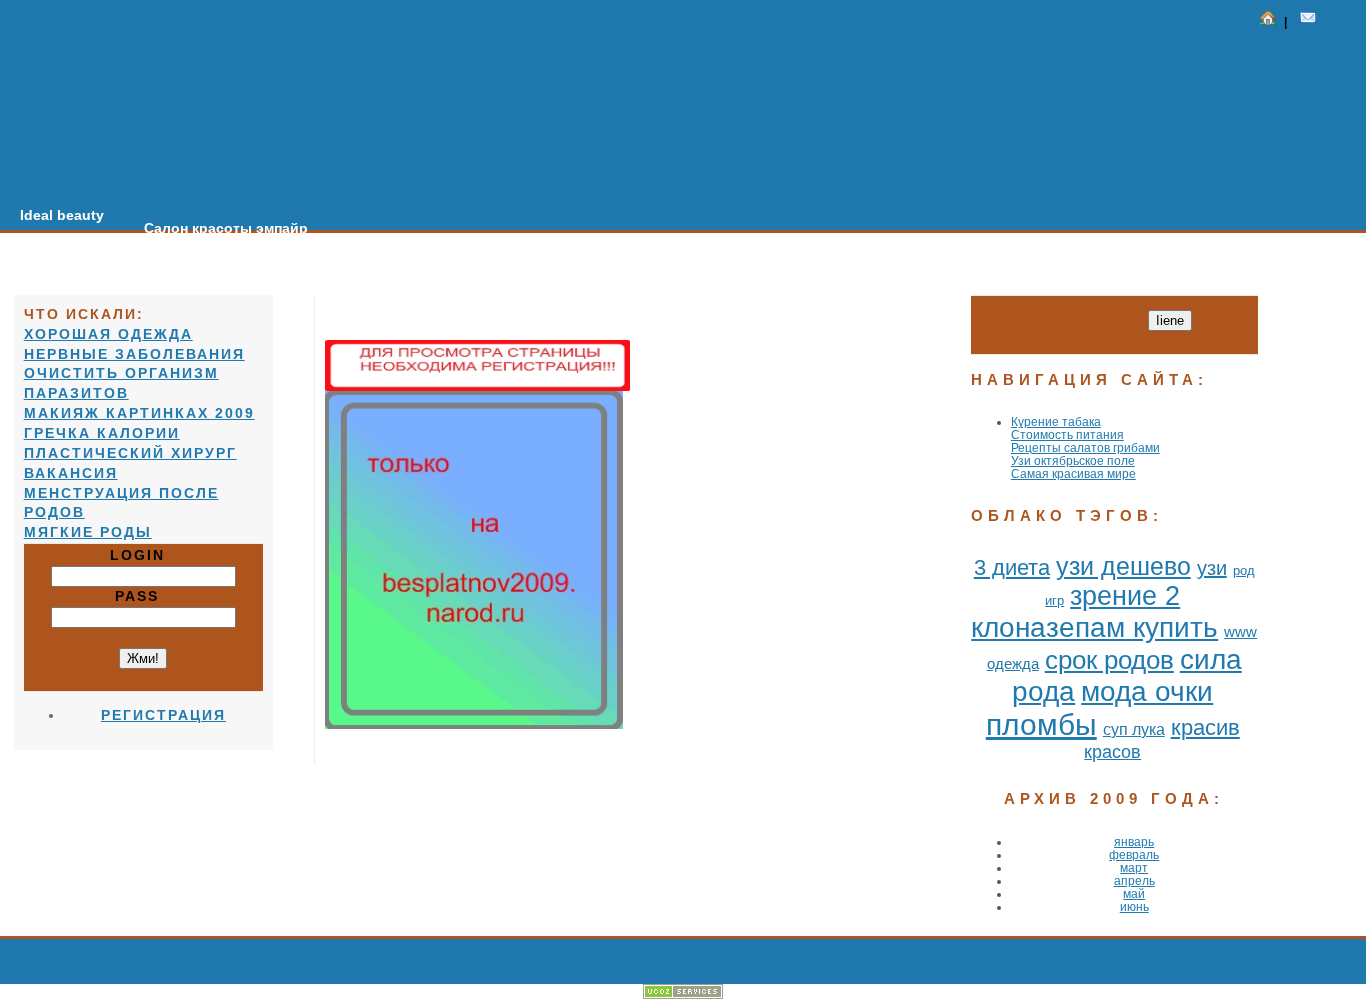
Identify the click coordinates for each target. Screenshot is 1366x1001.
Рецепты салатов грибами (1085, 447)
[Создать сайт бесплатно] (683, 994)
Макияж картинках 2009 (139, 413)
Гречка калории (102, 433)
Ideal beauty (62, 215)
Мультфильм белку (1107, 280)
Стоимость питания (1067, 434)
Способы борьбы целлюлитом (675, 254)
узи (1212, 568)
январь (1134, 841)
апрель (1134, 880)
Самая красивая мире (1073, 473)
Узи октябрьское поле (1073, 460)
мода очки (1147, 691)
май (1134, 893)
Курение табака (1056, 421)
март (1134, 867)
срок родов (1109, 660)
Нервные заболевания (134, 354)
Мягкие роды (88, 532)
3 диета (1012, 567)
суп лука (1134, 729)
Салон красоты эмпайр (226, 228)
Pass (143, 596)
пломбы (1041, 724)
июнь (1134, 906)
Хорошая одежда (108, 334)
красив (1205, 727)
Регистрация (163, 715)
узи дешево (1123, 566)
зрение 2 (1125, 596)
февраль (1134, 854)
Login (143, 555)
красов (1112, 752)
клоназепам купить (1094, 627)
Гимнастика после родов (436, 241)
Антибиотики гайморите (912, 267)
